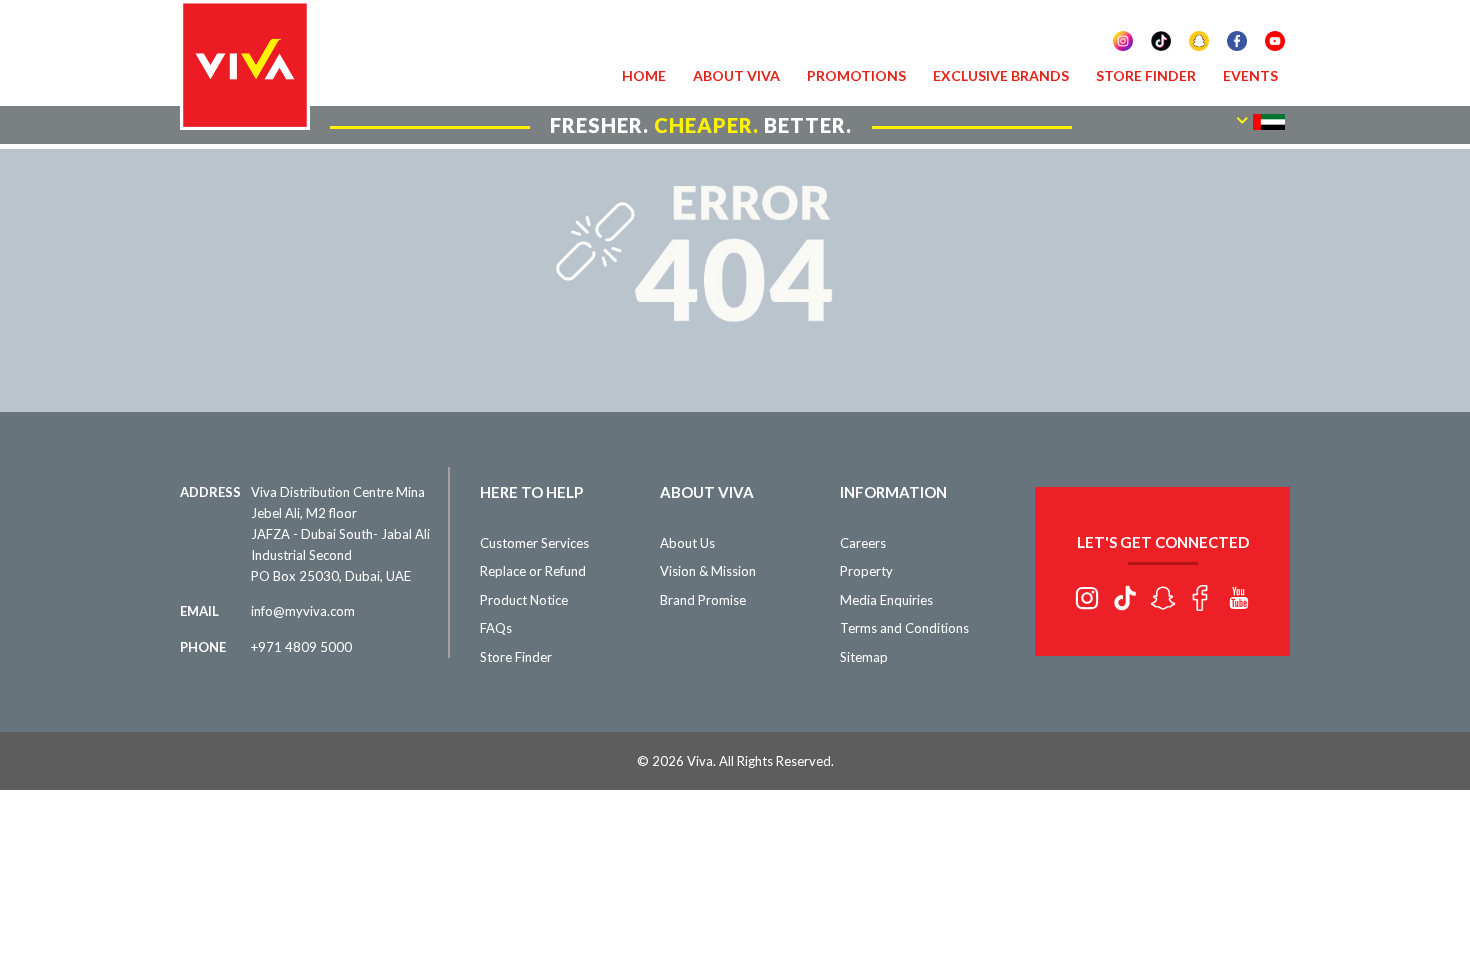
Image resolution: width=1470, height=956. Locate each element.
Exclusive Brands (1001, 75)
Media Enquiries (886, 600)
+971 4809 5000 (301, 647)
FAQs (496, 628)
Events (1250, 75)
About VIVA (736, 75)
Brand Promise (703, 600)
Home (644, 75)
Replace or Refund (533, 571)
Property (866, 571)
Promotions (856, 75)
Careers (863, 543)
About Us (687, 543)
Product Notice (524, 600)
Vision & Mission (708, 571)
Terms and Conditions (904, 628)
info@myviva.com (303, 611)
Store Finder (1146, 75)
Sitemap (864, 657)
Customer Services (534, 543)
